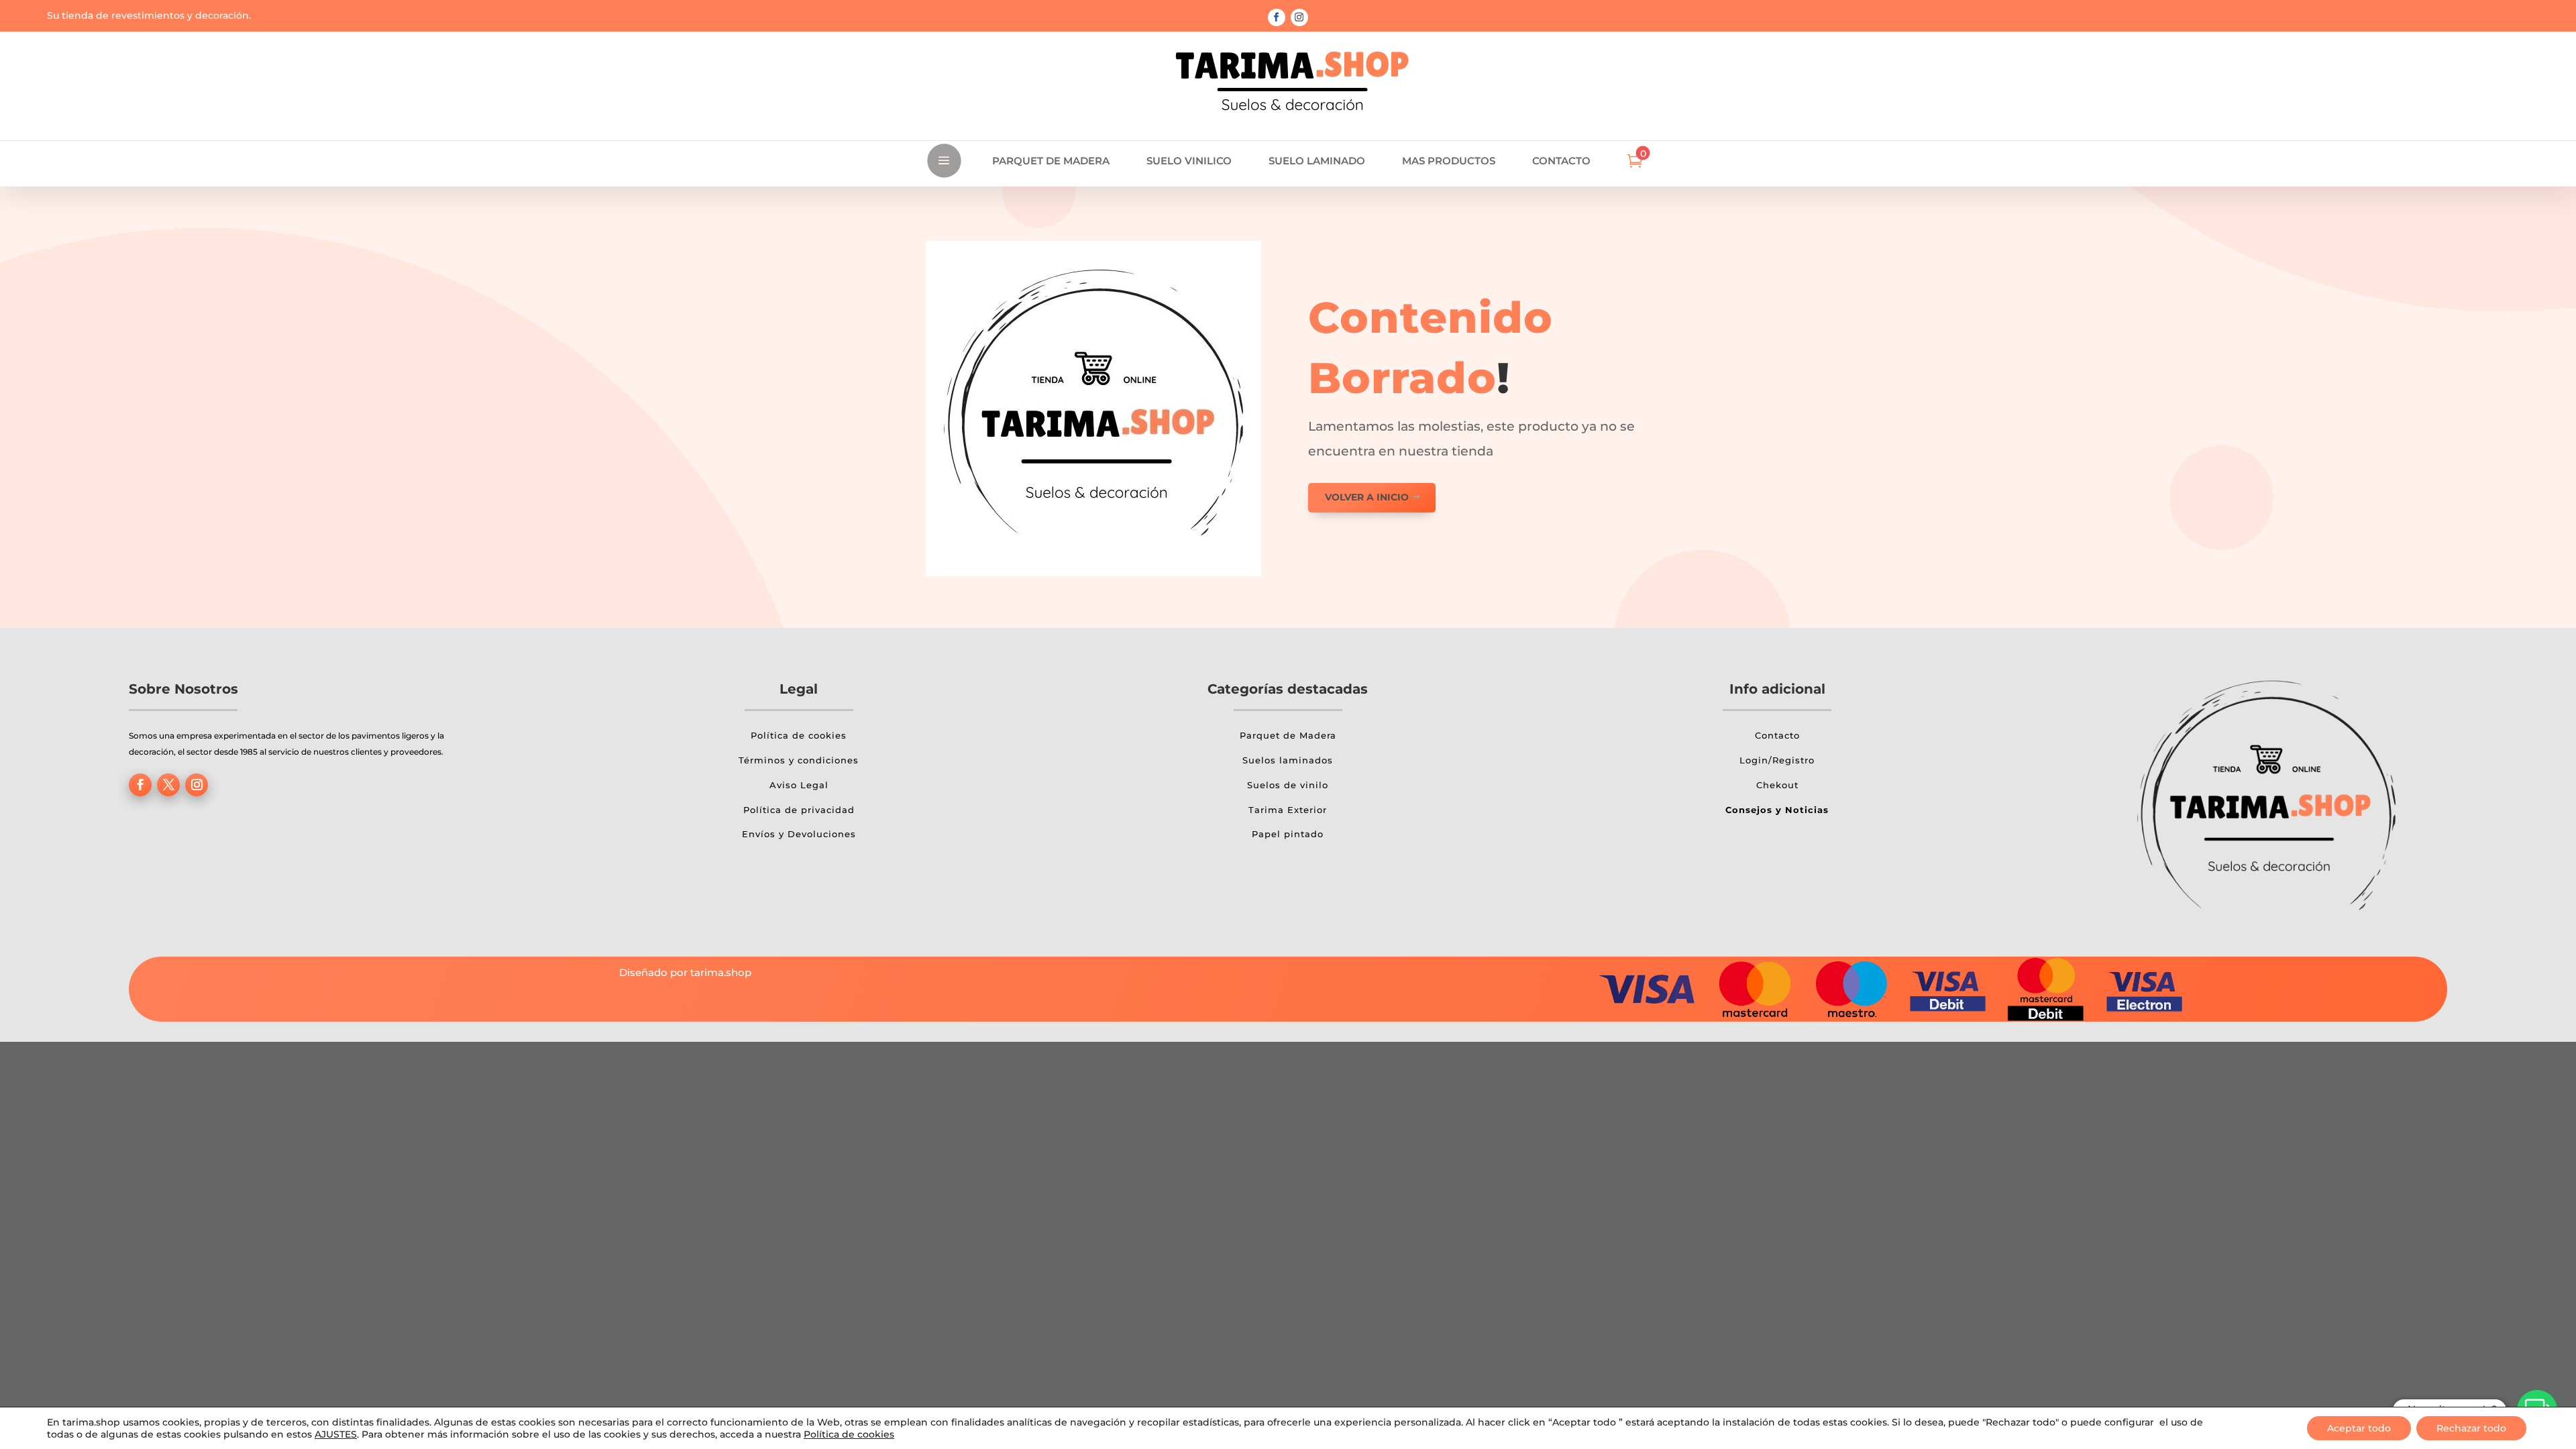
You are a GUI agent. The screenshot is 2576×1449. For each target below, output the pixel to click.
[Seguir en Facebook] (1277, 17)
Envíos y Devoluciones (799, 834)
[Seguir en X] (168, 785)
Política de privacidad (799, 810)
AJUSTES (336, 1434)
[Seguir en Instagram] (1299, 17)
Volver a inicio (1367, 497)
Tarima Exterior (1288, 810)
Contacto (1777, 735)
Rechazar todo (2471, 1428)
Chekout (1777, 785)
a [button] (944, 161)
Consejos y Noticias (1777, 810)
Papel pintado (1288, 834)
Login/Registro (1777, 760)
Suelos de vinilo (1288, 785)
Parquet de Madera (1288, 735)
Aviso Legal (799, 785)
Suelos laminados (1288, 760)
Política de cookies (799, 735)
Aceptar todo (2359, 1428)
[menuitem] (1051, 161)
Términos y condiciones (799, 760)
